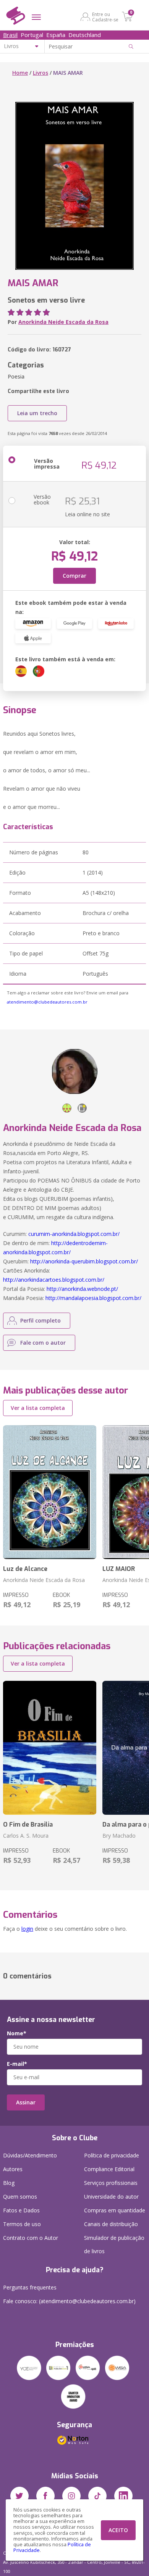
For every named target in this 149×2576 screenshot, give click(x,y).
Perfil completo (40, 1320)
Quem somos (20, 2197)
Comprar (74, 576)
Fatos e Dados (21, 2210)
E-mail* (17, 2064)
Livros (40, 73)
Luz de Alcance (25, 1569)
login (27, 1929)
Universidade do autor (111, 2197)
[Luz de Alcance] (50, 1492)
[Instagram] (71, 2496)
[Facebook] (45, 2496)
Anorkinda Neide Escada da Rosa (63, 322)
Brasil (10, 35)
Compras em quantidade (115, 2210)
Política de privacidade (112, 2155)
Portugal (32, 35)
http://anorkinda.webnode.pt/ (82, 1289)
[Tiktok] (97, 2496)
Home (20, 73)
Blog (9, 2183)
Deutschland (85, 35)
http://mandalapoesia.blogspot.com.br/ (93, 1298)
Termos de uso (22, 2224)
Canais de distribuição (111, 2224)
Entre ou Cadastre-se (105, 17)
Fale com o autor (43, 1343)
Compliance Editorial (109, 2169)
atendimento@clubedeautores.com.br (47, 1002)
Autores (13, 2169)
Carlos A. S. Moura (26, 1836)
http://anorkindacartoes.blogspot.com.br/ (54, 1280)
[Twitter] (19, 2496)
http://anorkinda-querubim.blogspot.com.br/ (84, 1261)
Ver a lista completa (38, 1408)
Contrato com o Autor (31, 2238)
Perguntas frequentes (30, 2287)
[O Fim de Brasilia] (50, 1748)
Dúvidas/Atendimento (30, 2155)
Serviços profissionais (111, 2183)
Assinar (26, 2102)
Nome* (17, 2033)
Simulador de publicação (114, 2244)
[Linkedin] (123, 2496)
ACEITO (118, 2530)
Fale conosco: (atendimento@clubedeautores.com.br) (69, 2301)
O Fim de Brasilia (28, 1824)
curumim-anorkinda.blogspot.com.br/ (74, 1234)
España (56, 35)
